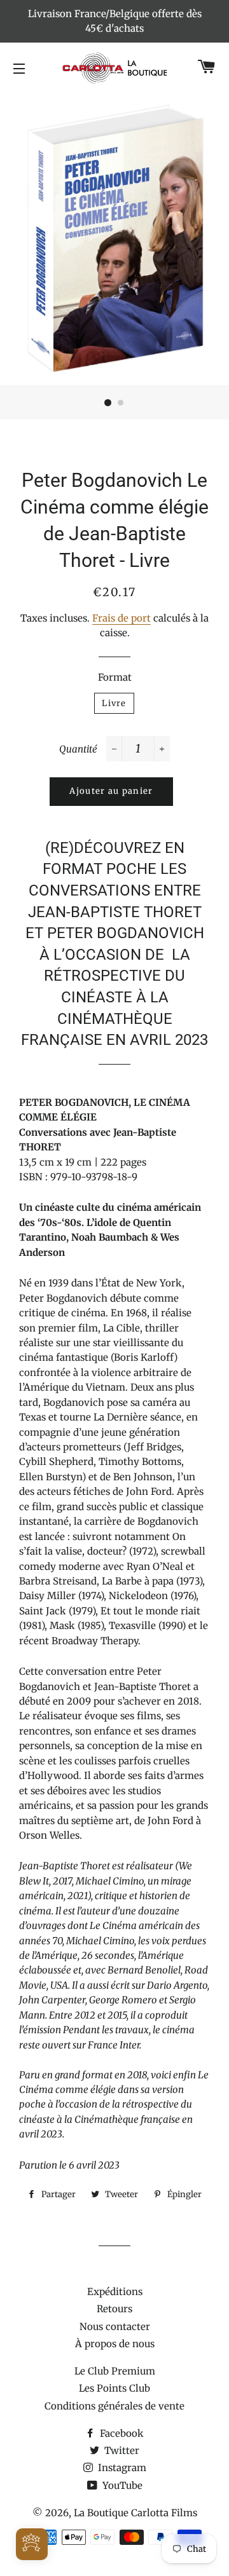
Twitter (121, 2450)
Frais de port (121, 618)
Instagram (121, 2468)
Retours (114, 2309)
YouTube (121, 2485)
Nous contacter (115, 2327)
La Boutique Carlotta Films (135, 2513)
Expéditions (115, 2292)
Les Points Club (114, 2388)
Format (115, 677)
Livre (114, 703)
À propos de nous (115, 2344)
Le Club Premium (115, 2371)
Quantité (78, 749)
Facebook (121, 2433)
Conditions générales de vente (114, 2406)
